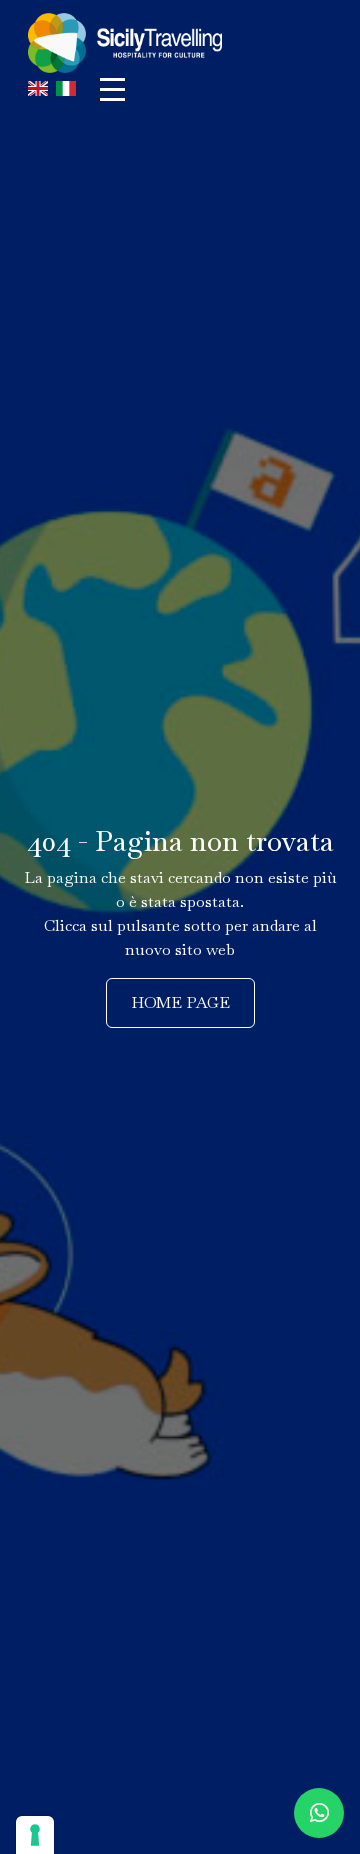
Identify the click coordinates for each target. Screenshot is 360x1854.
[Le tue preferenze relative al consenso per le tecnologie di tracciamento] (35, 1835)
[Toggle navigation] (112, 89)
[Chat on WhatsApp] (319, 1813)
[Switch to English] (38, 89)
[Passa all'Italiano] (66, 89)
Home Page (180, 1002)
